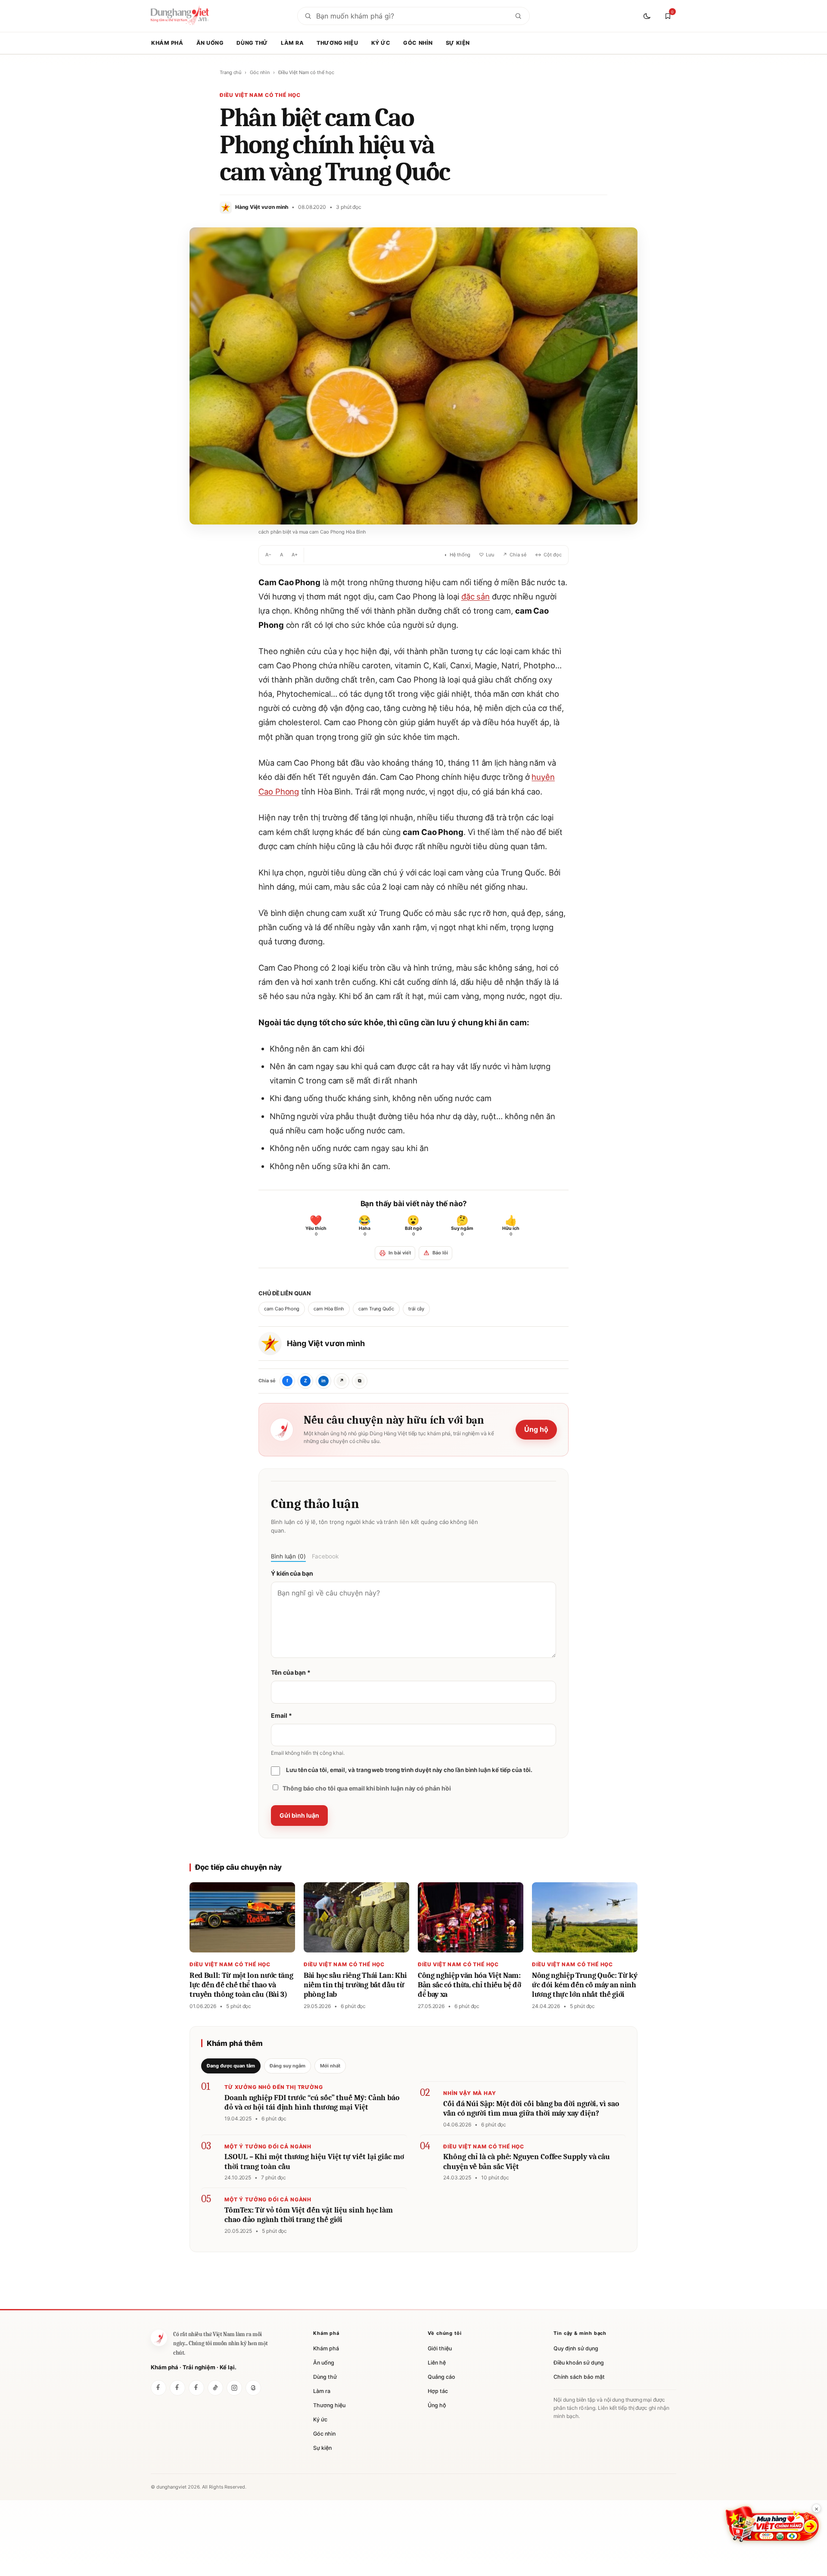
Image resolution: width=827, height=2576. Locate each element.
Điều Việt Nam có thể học (306, 72)
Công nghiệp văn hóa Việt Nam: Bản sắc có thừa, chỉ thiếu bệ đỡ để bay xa (469, 1985)
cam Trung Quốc (376, 1309)
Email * (281, 1715)
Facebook (325, 1556)
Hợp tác (438, 2391)
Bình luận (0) (288, 1556)
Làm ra (292, 43)
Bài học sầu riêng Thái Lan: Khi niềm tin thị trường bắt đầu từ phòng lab (355, 1985)
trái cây (416, 1309)
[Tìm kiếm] (518, 16)
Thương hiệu (337, 43)
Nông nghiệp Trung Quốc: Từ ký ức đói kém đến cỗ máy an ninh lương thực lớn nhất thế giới (585, 1985)
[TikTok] (215, 2388)
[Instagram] (234, 2388)
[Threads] (253, 2388)
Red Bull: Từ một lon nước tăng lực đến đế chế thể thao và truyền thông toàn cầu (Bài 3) (241, 1985)
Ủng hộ (536, 1429)
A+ (295, 555)
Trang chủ (230, 72)
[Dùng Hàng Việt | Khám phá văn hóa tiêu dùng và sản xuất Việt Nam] (159, 2338)
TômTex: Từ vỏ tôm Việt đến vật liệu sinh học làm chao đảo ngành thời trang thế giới (309, 2215)
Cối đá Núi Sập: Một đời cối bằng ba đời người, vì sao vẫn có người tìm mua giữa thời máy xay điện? (531, 2109)
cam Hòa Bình (329, 1309)
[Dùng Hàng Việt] (159, 2388)
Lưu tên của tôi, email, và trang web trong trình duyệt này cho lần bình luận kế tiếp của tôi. (409, 1770)
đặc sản (476, 596)
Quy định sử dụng (576, 2348)
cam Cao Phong (282, 1309)
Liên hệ (437, 2363)
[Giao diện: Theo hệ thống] (648, 16)
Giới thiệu (440, 2348)
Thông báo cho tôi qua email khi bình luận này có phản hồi (367, 1788)
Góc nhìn (418, 43)
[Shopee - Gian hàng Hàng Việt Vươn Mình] (772, 2524)
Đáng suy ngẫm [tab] (288, 2066)
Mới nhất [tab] (330, 2066)
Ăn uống (210, 43)
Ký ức (381, 43)
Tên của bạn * (291, 1672)
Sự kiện (458, 43)
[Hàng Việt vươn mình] (177, 2388)
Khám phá (167, 43)
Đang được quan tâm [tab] (231, 2066)
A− (268, 555)
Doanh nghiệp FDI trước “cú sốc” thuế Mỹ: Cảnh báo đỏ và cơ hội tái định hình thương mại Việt (312, 2103)
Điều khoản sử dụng (579, 2363)
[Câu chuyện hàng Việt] (196, 2388)
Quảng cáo (441, 2377)
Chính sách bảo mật (579, 2377)
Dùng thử (252, 43)
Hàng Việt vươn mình (326, 1343)
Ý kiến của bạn (292, 1573)
